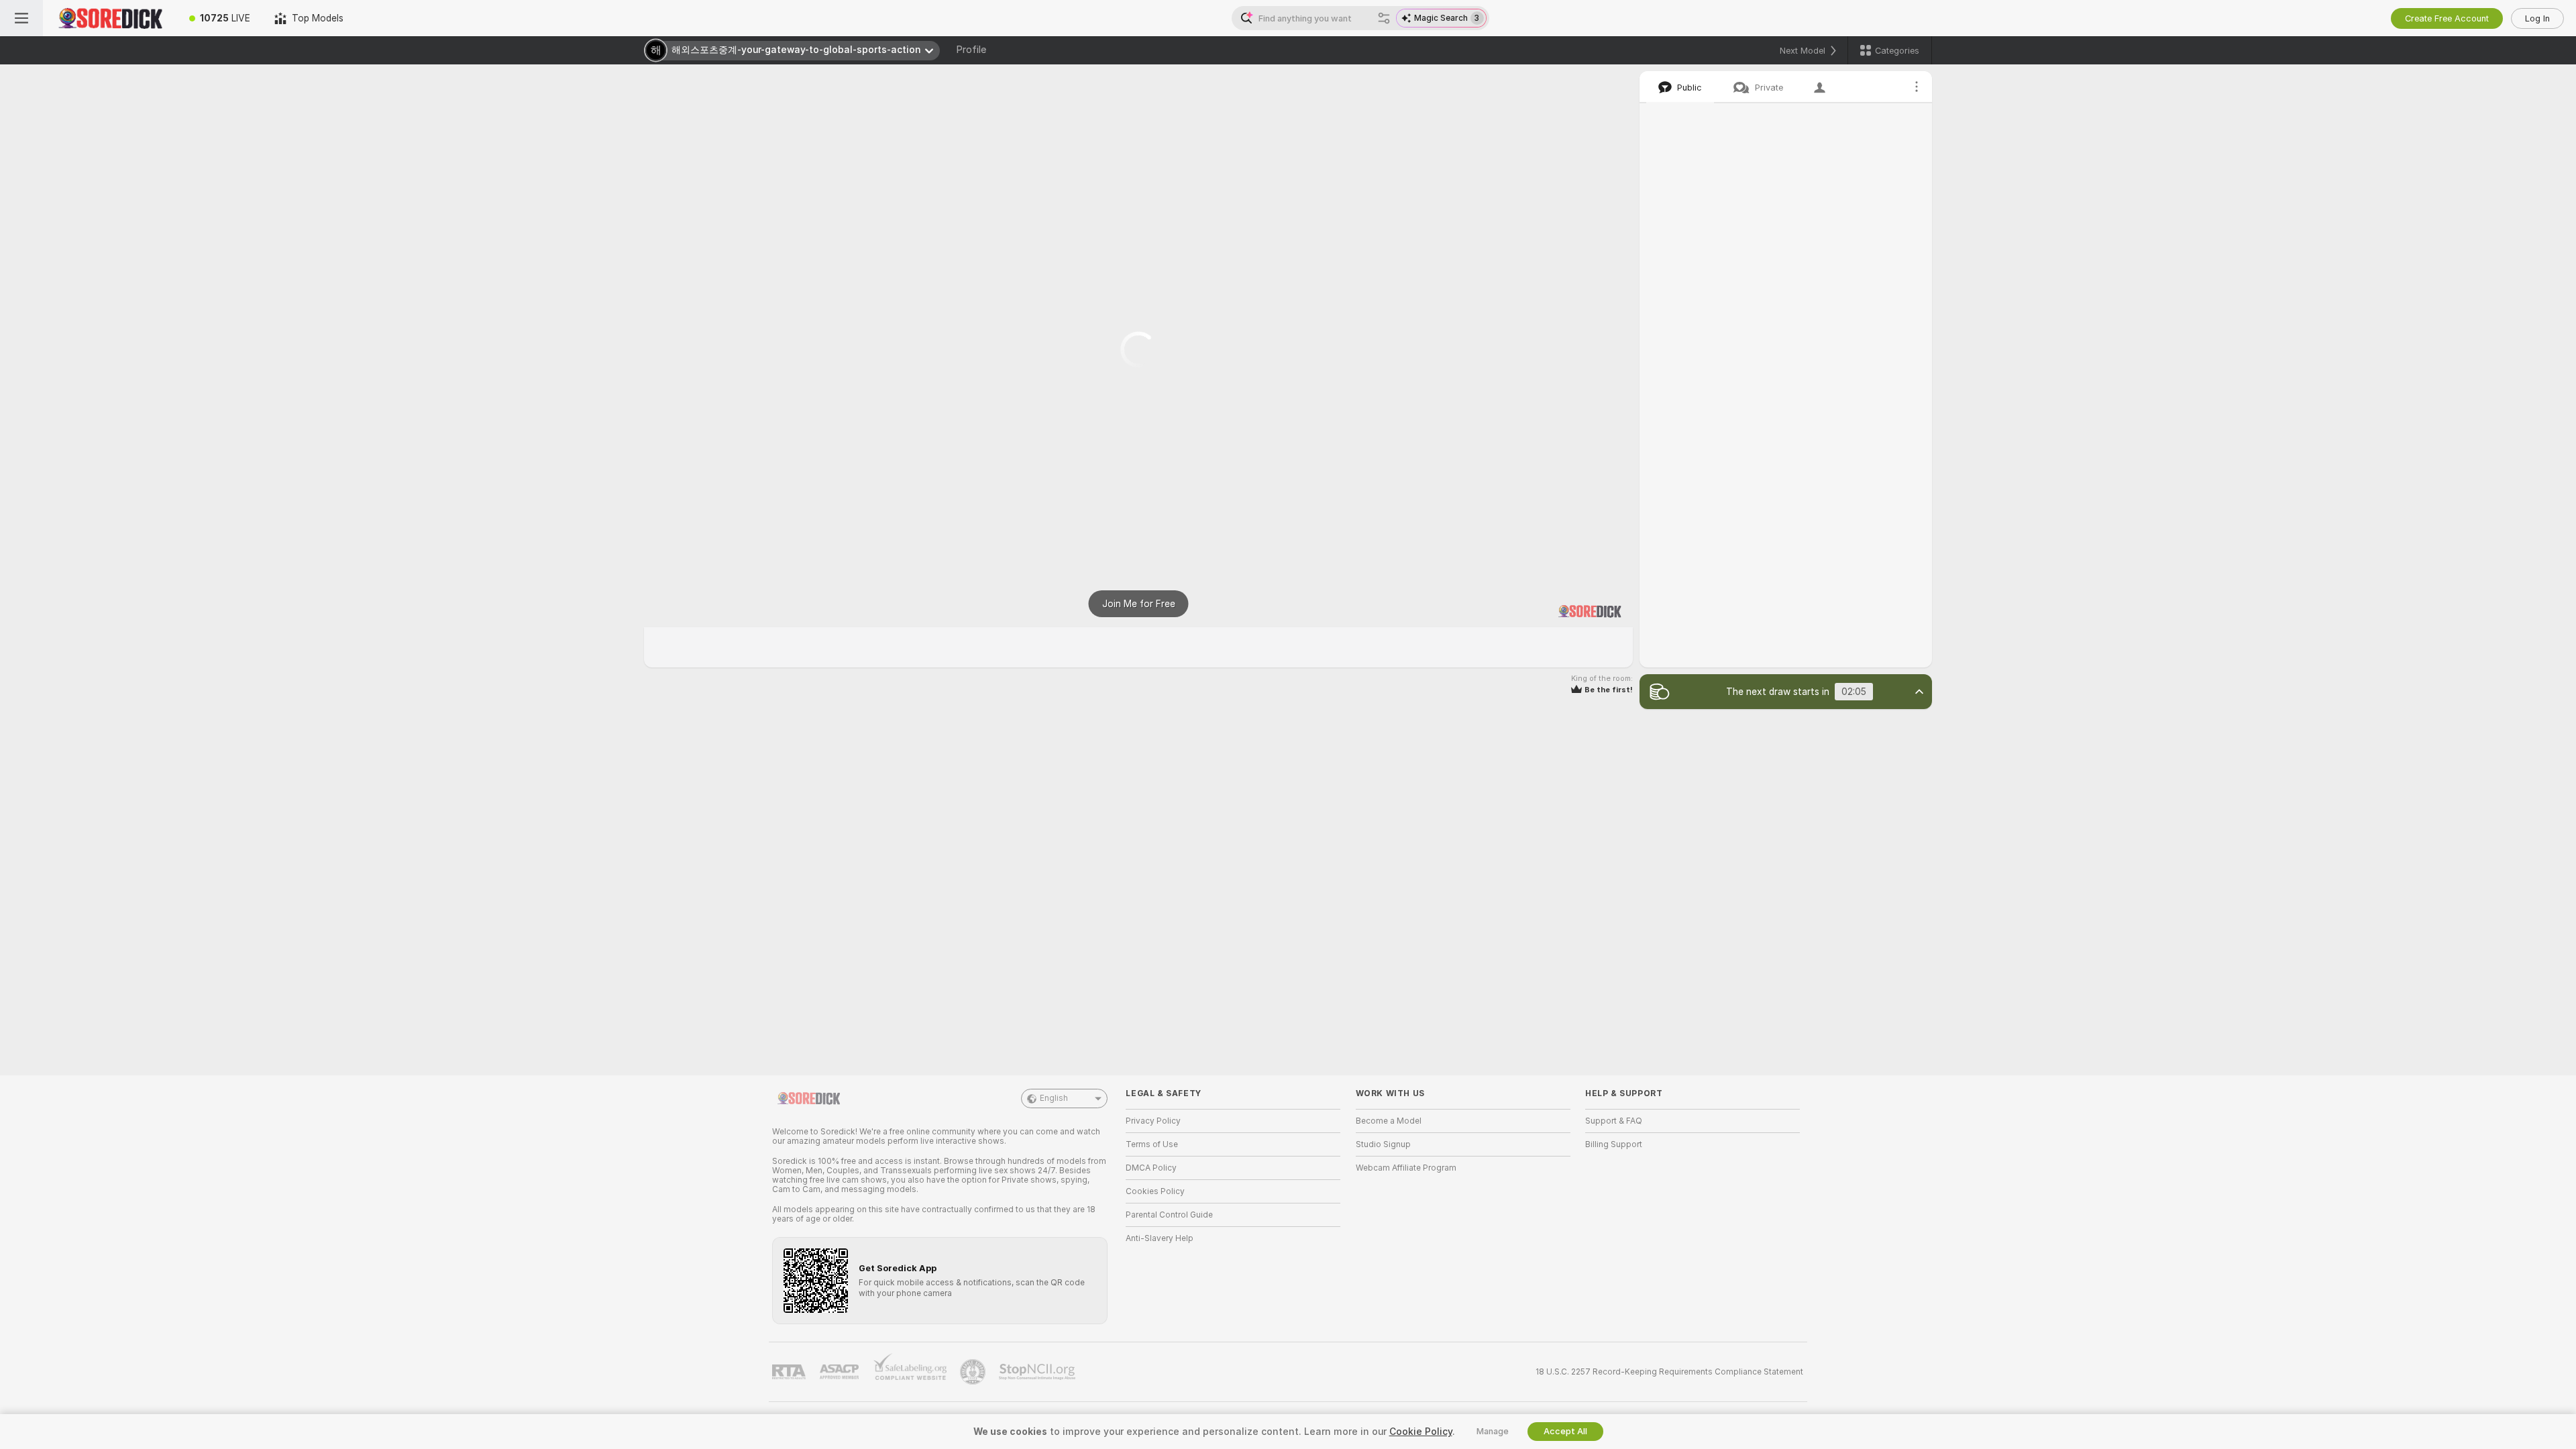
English (1054, 1098)
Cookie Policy (1421, 1432)
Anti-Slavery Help (1160, 1238)
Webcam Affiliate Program (1406, 1168)
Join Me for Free (1139, 604)
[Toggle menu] (21, 18)
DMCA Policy (1151, 1168)
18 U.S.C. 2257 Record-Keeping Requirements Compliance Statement (1669, 1372)
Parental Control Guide (1169, 1215)
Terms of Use (1152, 1144)
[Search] (1384, 18)
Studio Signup (1383, 1144)
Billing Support (1614, 1144)
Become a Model (1389, 1121)
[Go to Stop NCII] (1038, 1372)
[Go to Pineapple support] (974, 1372)
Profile (971, 50)
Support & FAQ (1614, 1121)
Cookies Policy (1155, 1191)
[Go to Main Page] (110, 18)
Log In (2537, 18)
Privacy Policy (1153, 1121)
